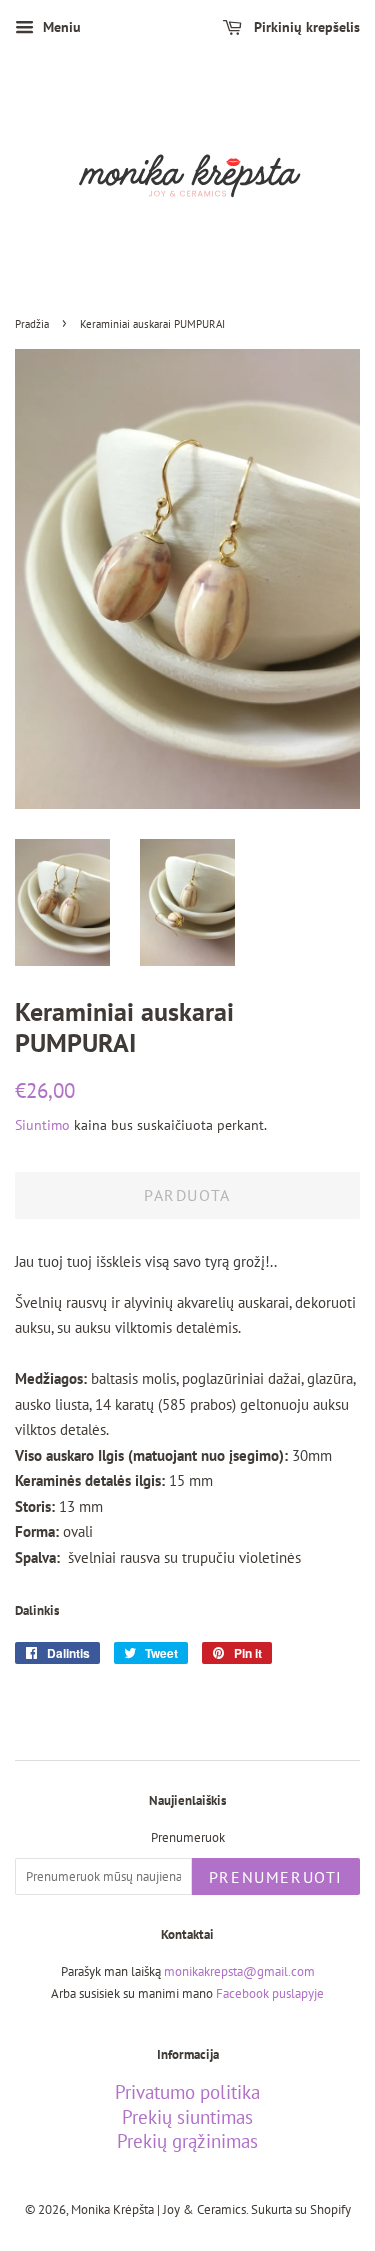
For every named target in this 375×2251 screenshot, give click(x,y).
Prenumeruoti (276, 1877)
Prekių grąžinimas (187, 2141)
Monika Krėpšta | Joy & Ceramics (158, 2209)
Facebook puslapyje (270, 1993)
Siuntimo (42, 1125)
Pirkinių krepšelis (305, 27)
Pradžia (32, 324)
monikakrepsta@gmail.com (239, 1971)
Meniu (60, 27)
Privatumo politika (187, 2092)
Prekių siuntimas (187, 2117)
